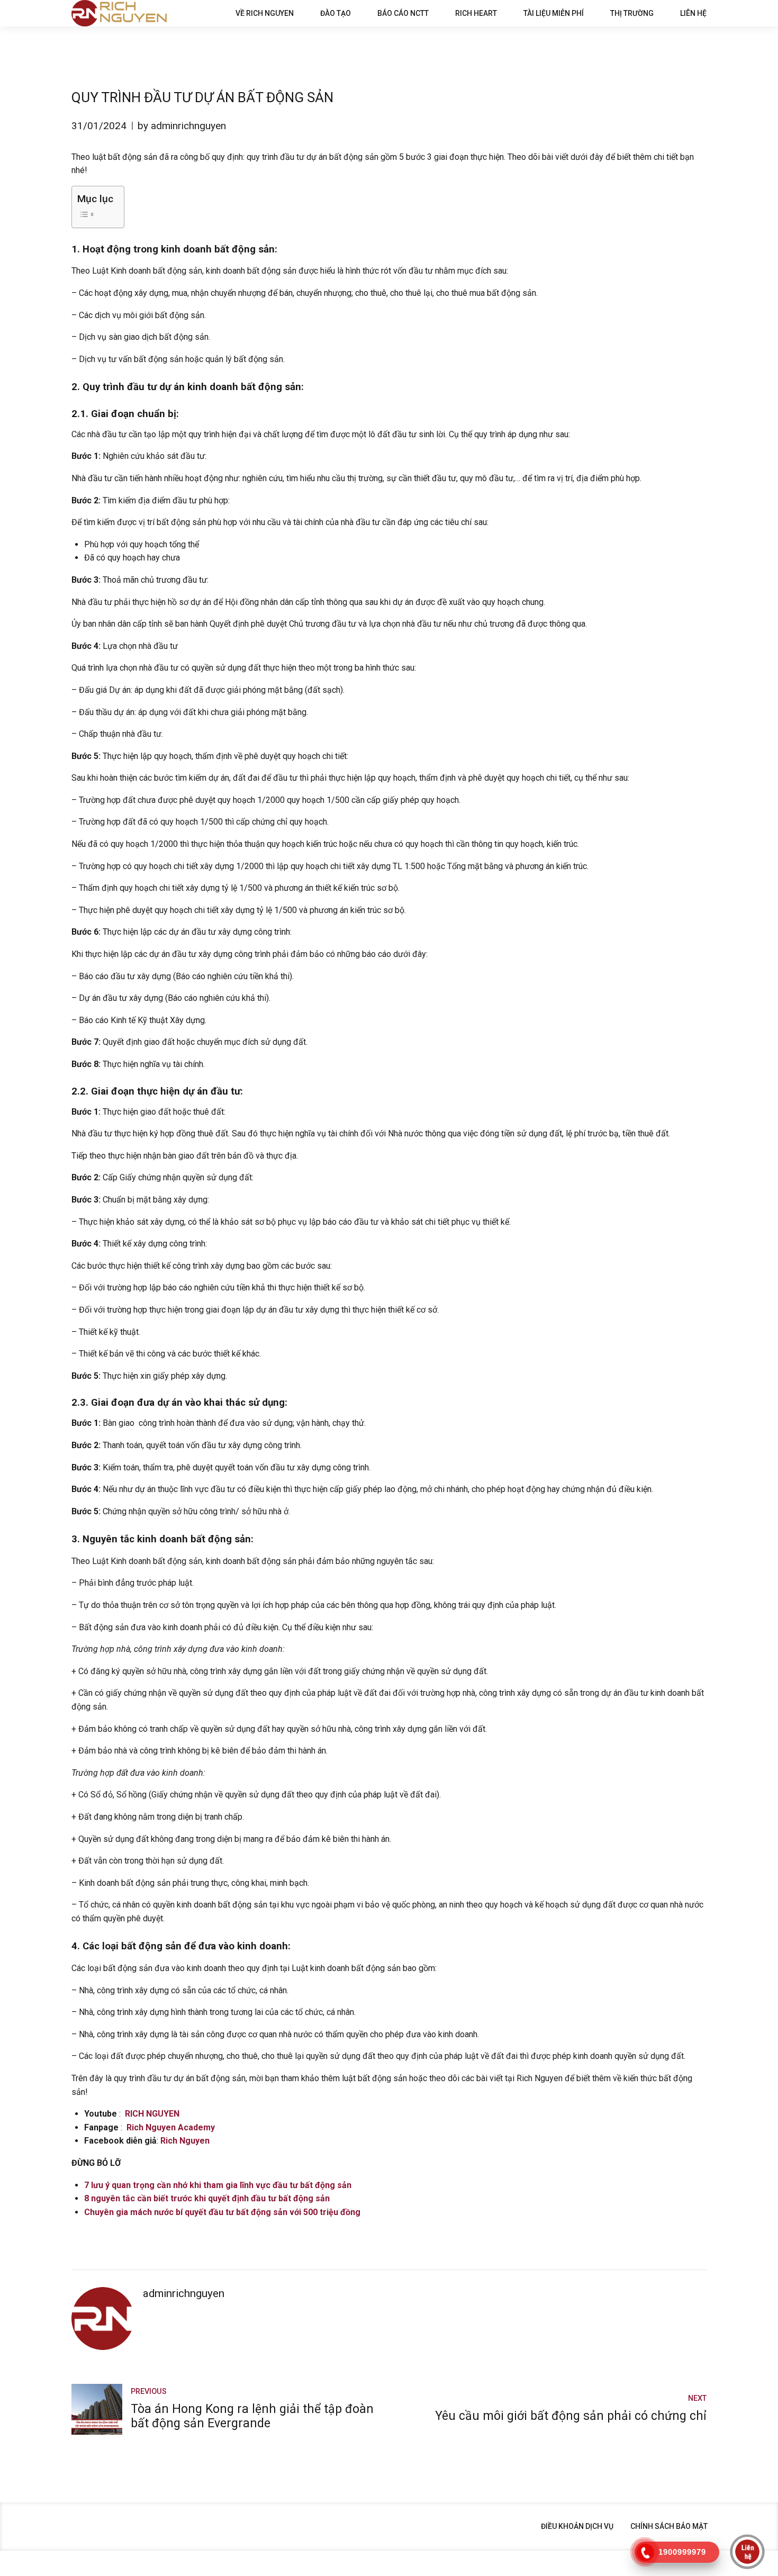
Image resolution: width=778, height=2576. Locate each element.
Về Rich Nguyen (265, 13)
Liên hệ (693, 13)
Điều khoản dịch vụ (577, 2526)
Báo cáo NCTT (403, 13)
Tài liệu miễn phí (554, 13)
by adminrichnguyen (182, 126)
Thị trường (632, 13)
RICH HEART (476, 13)
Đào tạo (336, 13)
